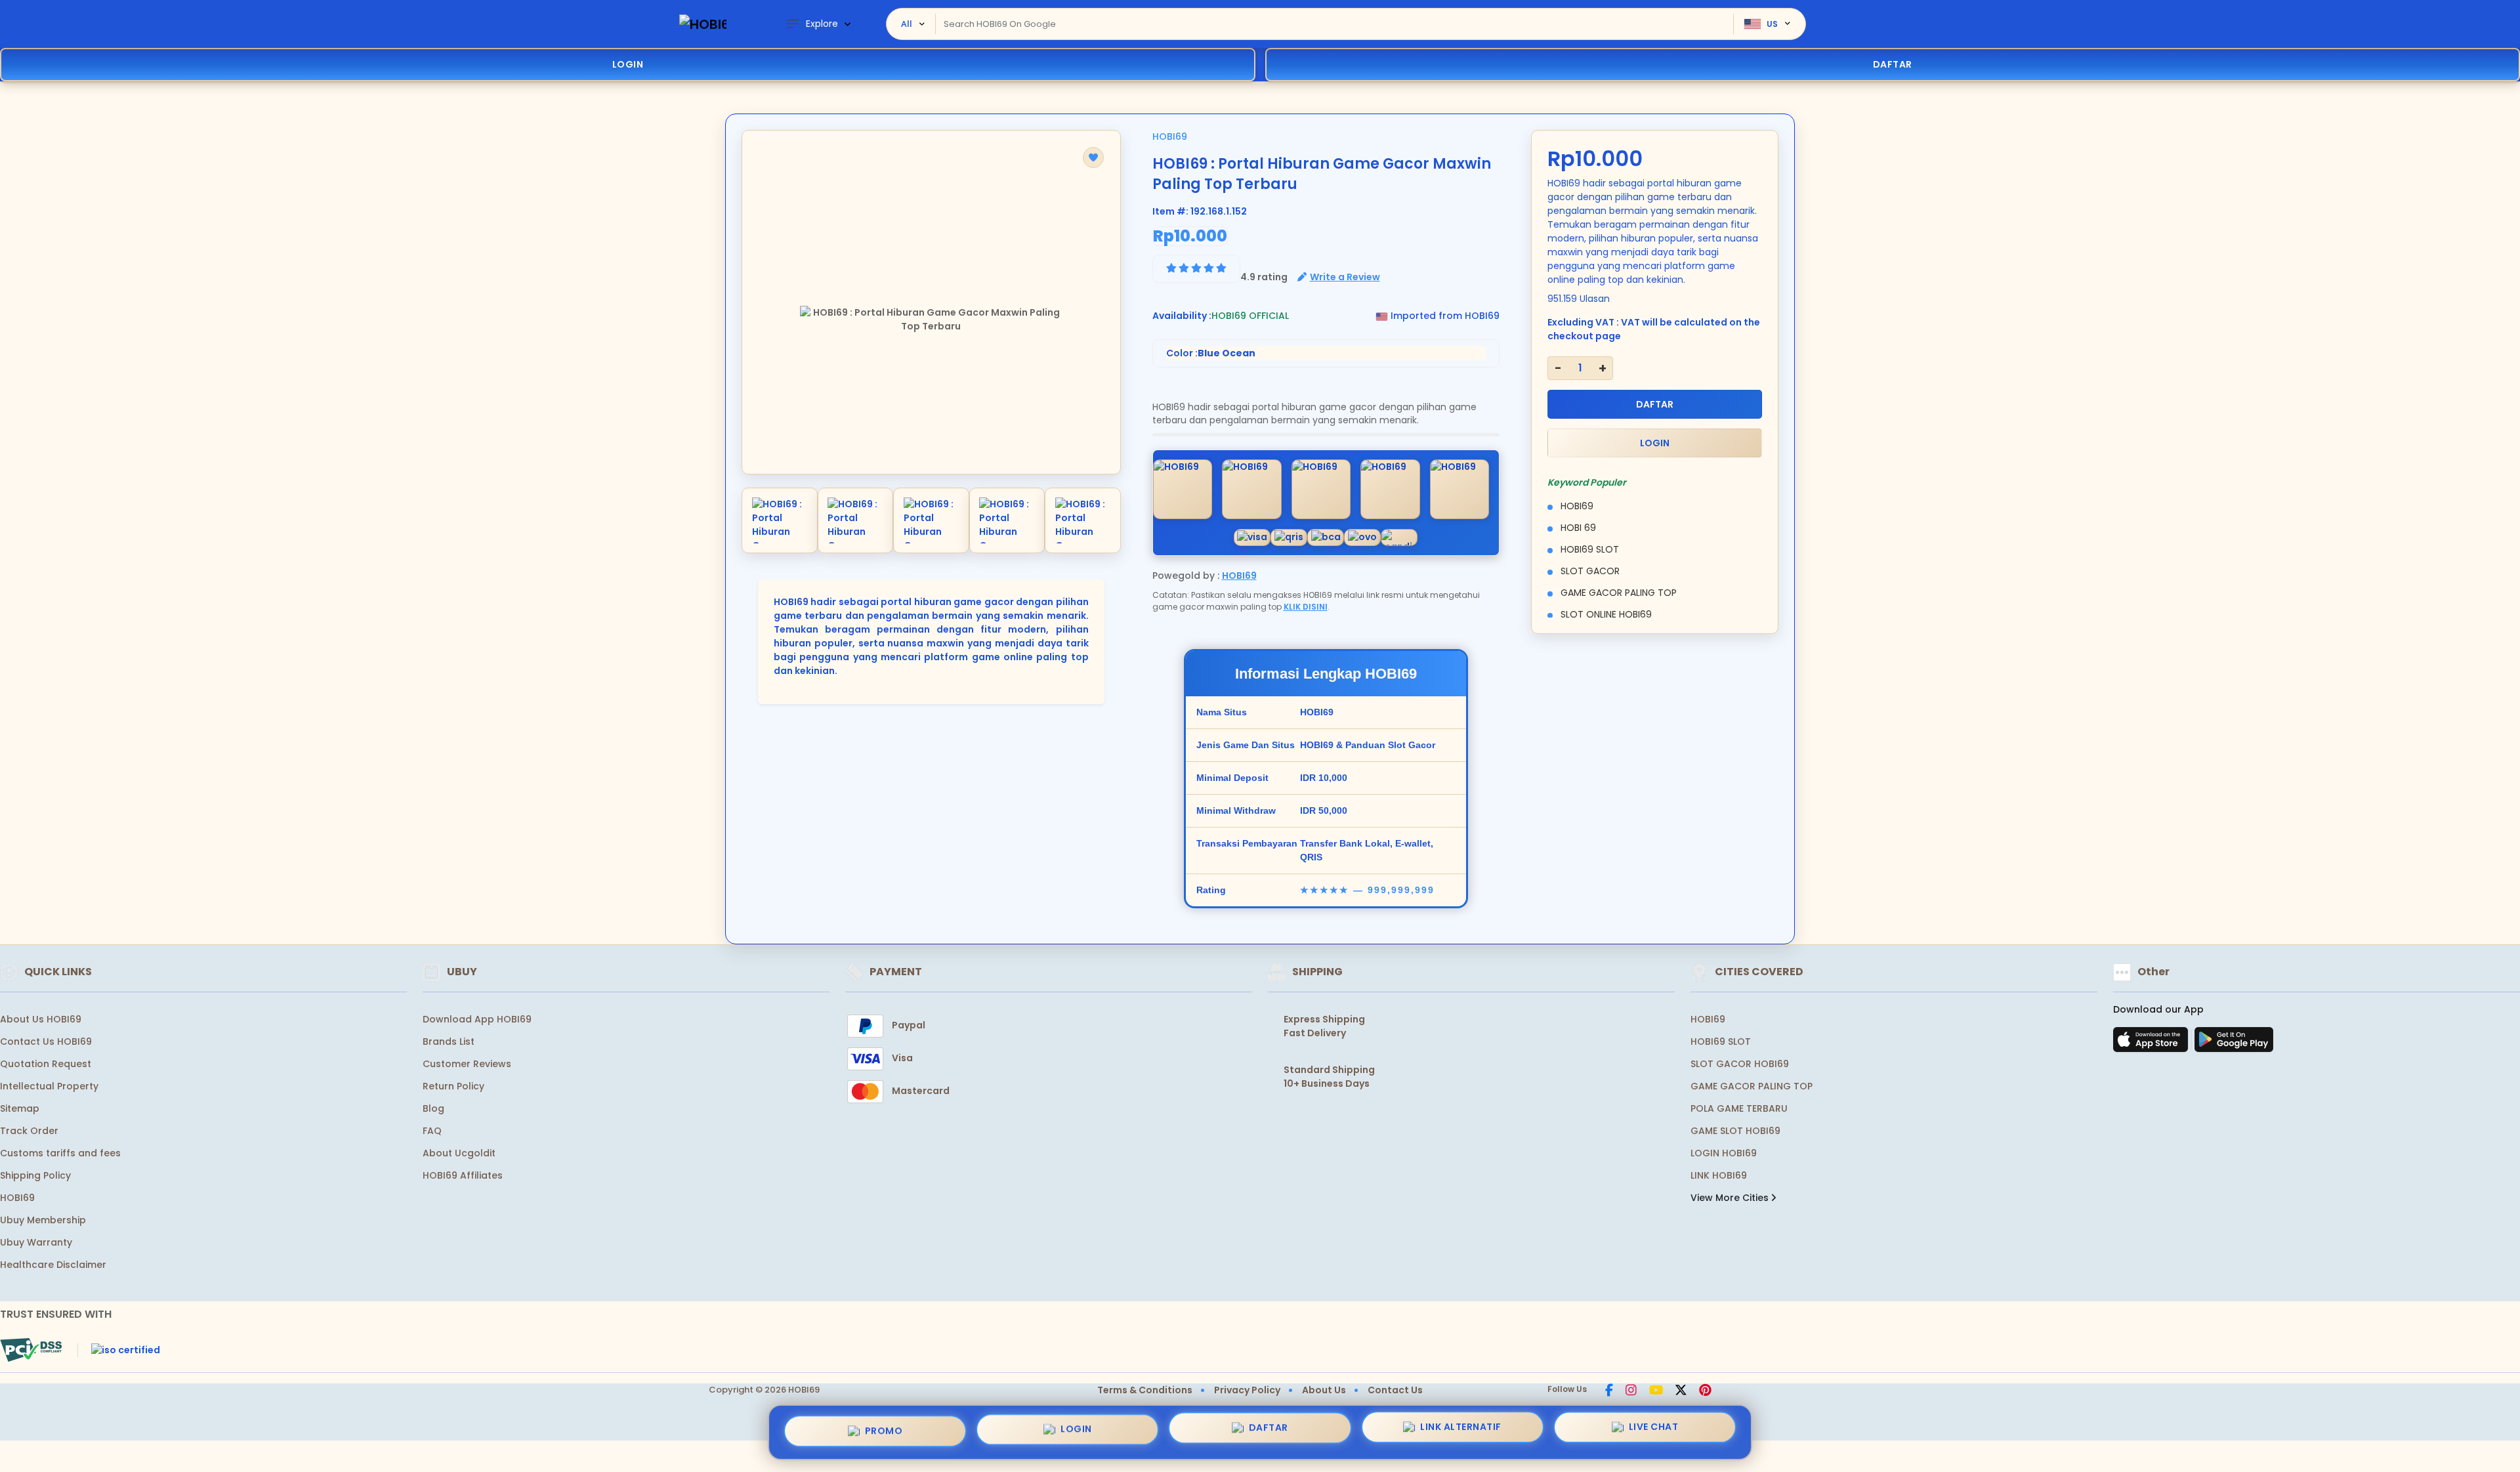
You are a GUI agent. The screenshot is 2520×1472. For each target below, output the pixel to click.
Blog (433, 1108)
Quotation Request (46, 1064)
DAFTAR (1655, 404)
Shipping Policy (35, 1175)
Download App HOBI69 (477, 1019)
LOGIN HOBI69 (1724, 1153)
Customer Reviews (467, 1064)
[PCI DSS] (31, 1350)
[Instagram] (1631, 1391)
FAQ (432, 1131)
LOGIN (628, 64)
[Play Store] (2234, 1043)
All (907, 24)
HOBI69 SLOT (1721, 1041)
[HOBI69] (703, 24)
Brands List (449, 1041)
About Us (1324, 1390)
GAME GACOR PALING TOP (1752, 1086)
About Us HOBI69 (41, 1019)
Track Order (29, 1131)
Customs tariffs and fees (60, 1153)
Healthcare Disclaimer (53, 1265)
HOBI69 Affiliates (463, 1175)
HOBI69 (1170, 137)
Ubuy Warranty (36, 1242)
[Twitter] (1681, 1391)
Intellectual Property (49, 1086)
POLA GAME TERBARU (1739, 1108)
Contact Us (1395, 1390)
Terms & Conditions (1145, 1390)
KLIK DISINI (1306, 607)
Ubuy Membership (43, 1220)
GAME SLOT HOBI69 (1735, 1131)
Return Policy (453, 1086)
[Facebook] (1609, 1391)
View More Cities (1731, 1198)
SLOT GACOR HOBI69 (1740, 1064)
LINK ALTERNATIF (1461, 1429)
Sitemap (20, 1108)
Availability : (1182, 316)
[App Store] (2152, 1043)
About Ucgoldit (459, 1153)
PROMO (884, 1427)
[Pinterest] (1705, 1391)
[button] (1093, 158)
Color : (1211, 353)
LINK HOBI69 (1719, 1175)
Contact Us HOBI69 (46, 1041)
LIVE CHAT (1654, 1431)
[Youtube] (1656, 1391)
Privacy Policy (1247, 1390)
